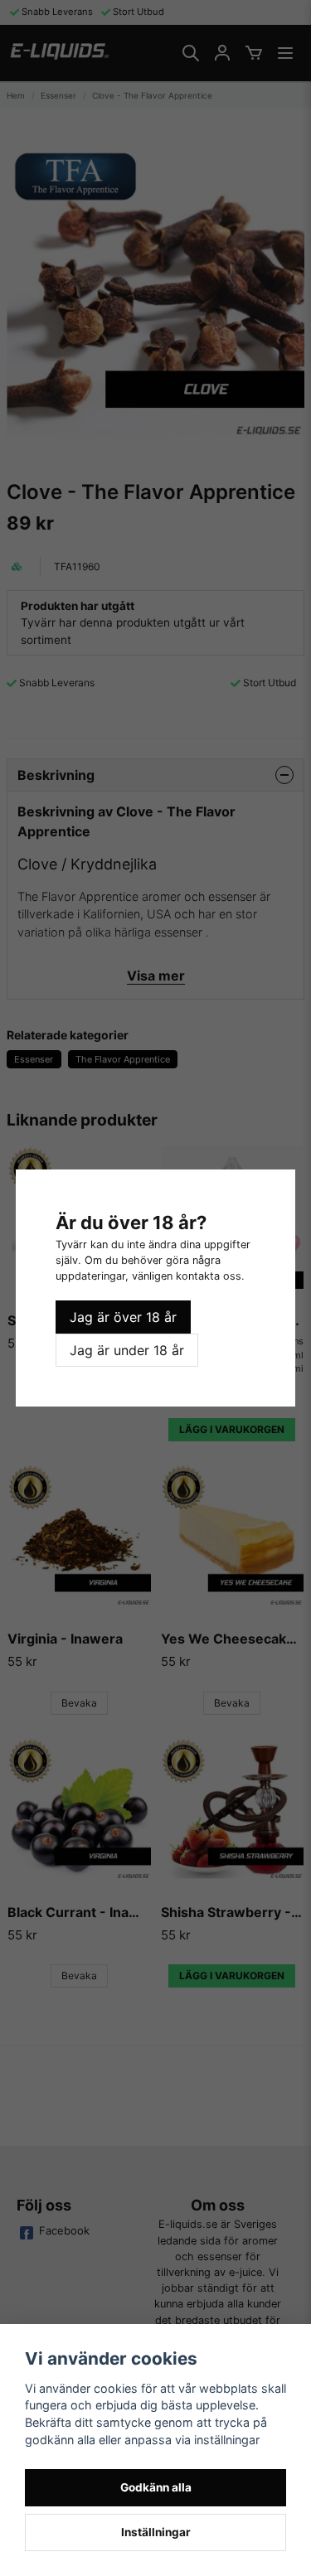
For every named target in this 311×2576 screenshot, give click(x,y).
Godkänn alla (156, 2487)
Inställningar (156, 2532)
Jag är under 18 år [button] (127, 1350)
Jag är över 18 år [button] (123, 1317)
